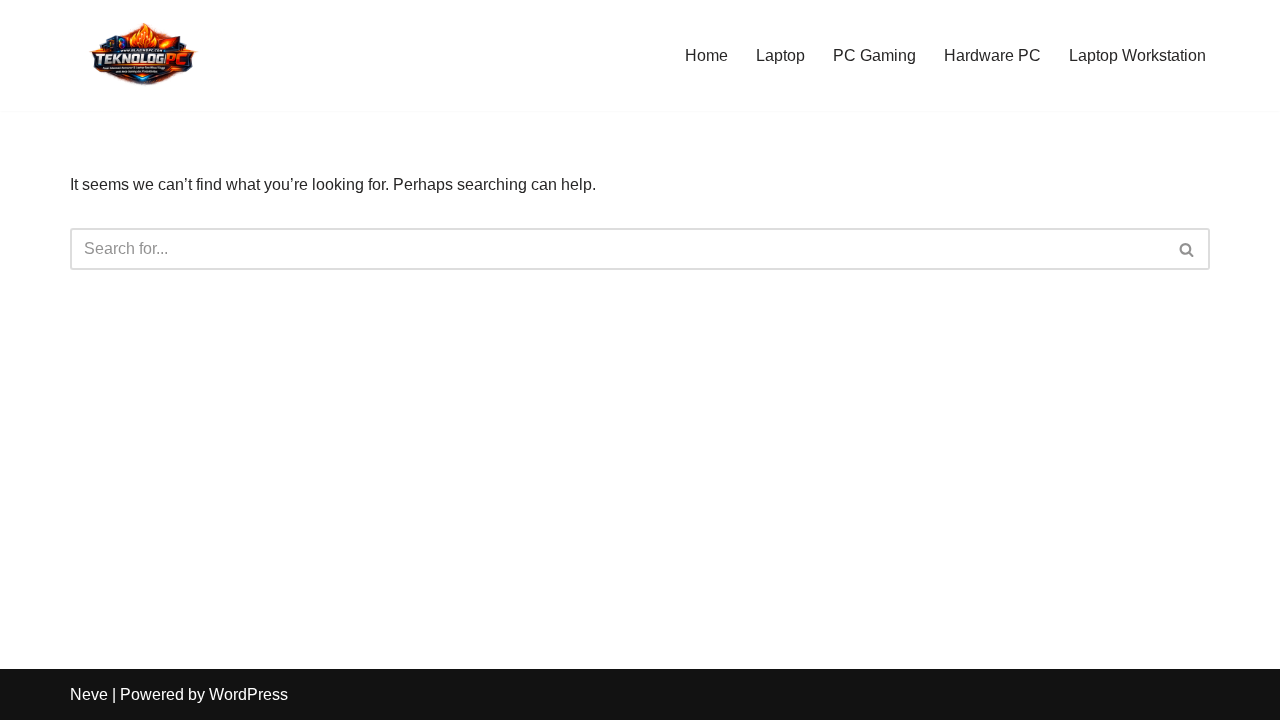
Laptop (780, 55)
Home (706, 55)
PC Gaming (874, 55)
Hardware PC (992, 55)
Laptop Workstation (1137, 55)
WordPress (248, 694)
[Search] (1187, 249)
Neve (89, 694)
